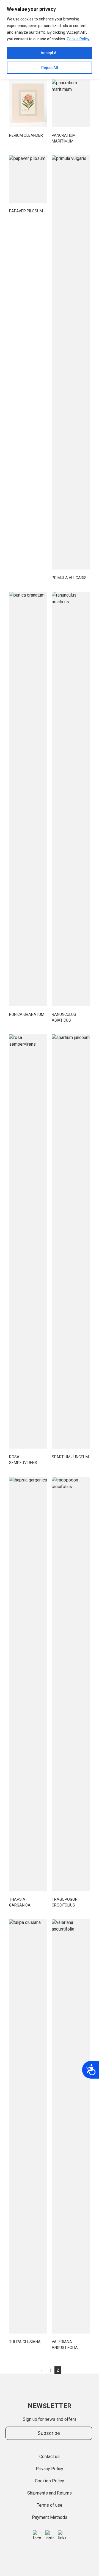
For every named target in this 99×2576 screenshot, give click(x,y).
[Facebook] (37, 2535)
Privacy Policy (50, 2469)
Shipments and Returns (50, 2493)
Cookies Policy (50, 2481)
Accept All (50, 53)
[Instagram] (50, 2535)
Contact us (50, 2457)
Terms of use (50, 2505)
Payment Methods (50, 2517)
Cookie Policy (78, 39)
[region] (50, 40)
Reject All (50, 68)
